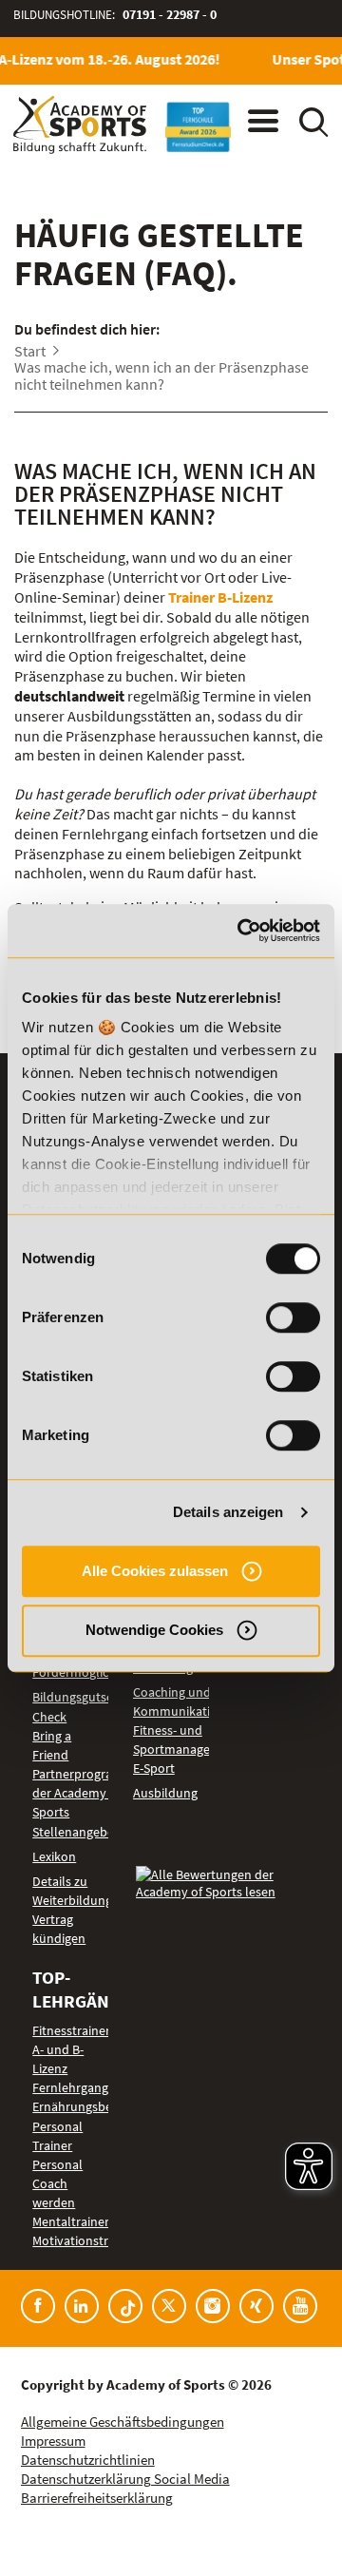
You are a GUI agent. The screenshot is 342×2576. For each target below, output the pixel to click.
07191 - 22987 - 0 (170, 15)
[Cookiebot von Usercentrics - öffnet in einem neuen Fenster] (241, 931)
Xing (256, 2306)
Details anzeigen (228, 1512)
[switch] (293, 1317)
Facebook (38, 2306)
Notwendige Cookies (154, 1630)
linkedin (82, 2306)
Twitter (169, 2306)
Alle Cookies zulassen (155, 1571)
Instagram (213, 2306)
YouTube (300, 2306)
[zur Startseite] (80, 125)
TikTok (125, 2306)
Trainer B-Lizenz (220, 597)
